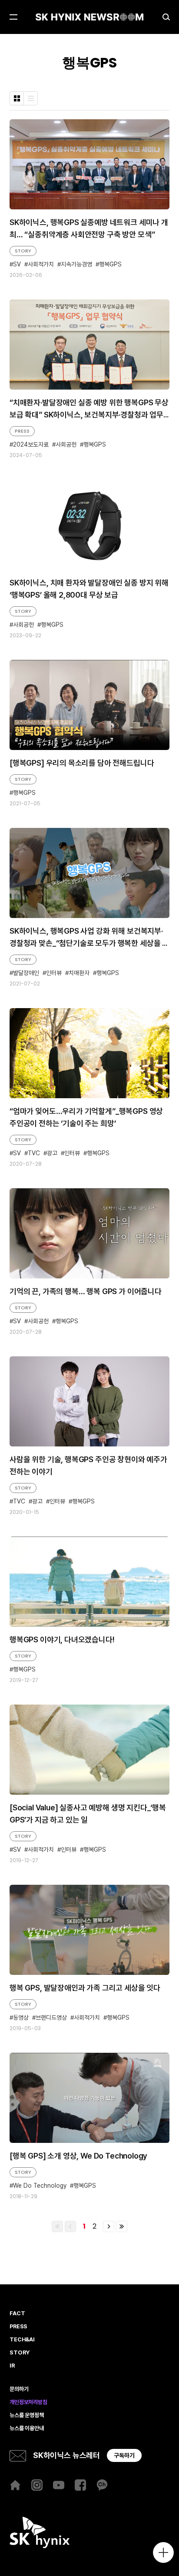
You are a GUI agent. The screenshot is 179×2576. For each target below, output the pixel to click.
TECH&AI (22, 2340)
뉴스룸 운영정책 (27, 2415)
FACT (17, 2314)
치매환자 (79, 973)
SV (17, 264)
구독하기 (124, 2455)
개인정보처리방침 (28, 2402)
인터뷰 (54, 973)
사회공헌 (66, 445)
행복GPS (110, 264)
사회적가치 (41, 264)
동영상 (21, 2018)
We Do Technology (40, 2186)
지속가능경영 (76, 264)
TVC (34, 1153)
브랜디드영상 (51, 2018)
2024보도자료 (31, 445)
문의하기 (19, 2389)
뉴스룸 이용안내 (27, 2428)
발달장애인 (26, 973)
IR (12, 2366)
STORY (23, 251)
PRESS (22, 431)
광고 (52, 1153)
